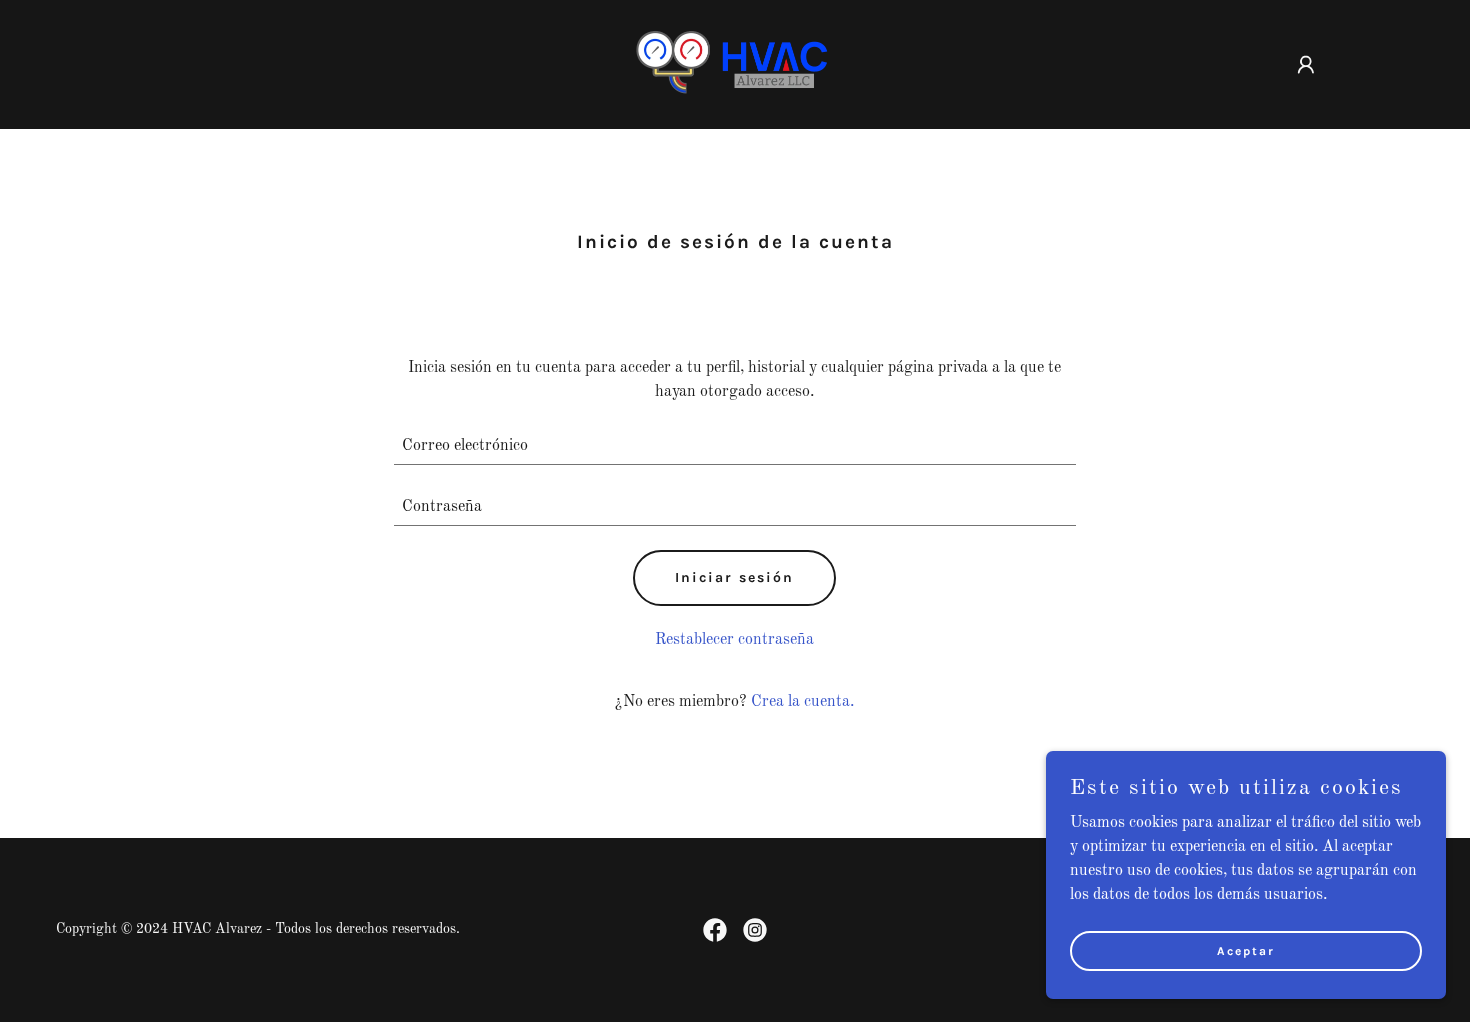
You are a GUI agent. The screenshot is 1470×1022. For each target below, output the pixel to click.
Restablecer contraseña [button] (734, 640)
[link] (734, 64)
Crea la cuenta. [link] (802, 702)
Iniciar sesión (734, 577)
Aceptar (1246, 950)
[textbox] (735, 446)
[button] (1306, 65)
